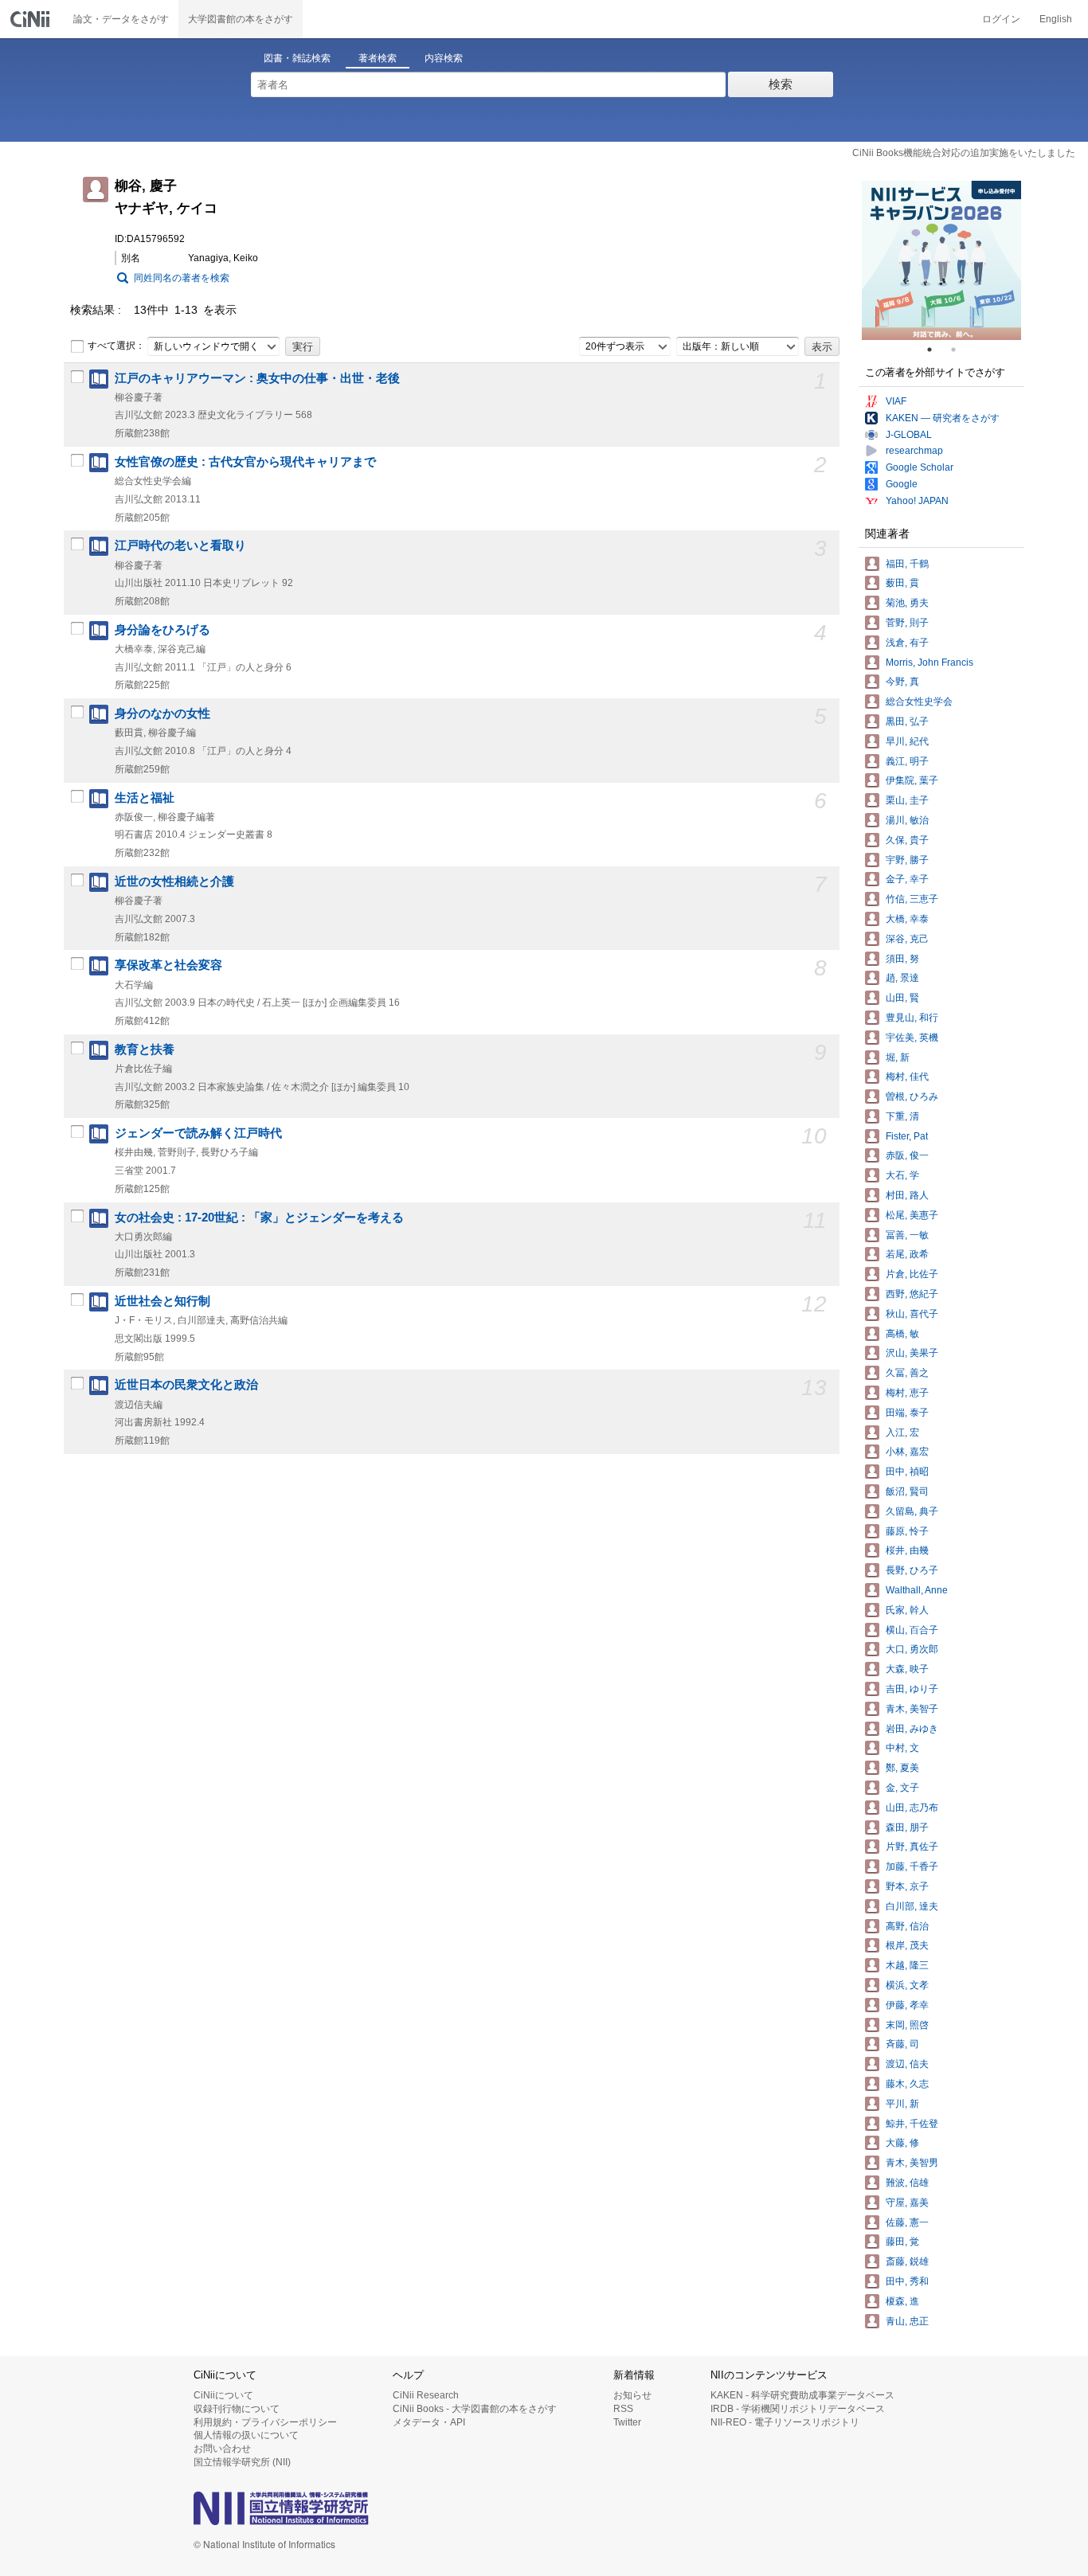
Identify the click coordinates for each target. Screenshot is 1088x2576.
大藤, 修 (902, 2143)
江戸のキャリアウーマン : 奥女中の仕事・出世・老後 (257, 378)
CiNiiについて (223, 2395)
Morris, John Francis (929, 663)
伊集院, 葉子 (912, 780)
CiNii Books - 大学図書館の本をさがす (475, 2409)
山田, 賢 (902, 998)
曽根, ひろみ (912, 1096)
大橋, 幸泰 (907, 919)
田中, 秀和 (907, 2281)
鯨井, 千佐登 (912, 2124)
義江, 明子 (907, 761)
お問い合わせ (222, 2449)
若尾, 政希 (907, 1254)
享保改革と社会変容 (168, 965)
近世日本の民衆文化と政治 (186, 1385)
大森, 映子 (907, 1669)
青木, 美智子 (912, 1709)
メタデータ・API (429, 2422)
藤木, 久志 (907, 2084)
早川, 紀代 (907, 741)
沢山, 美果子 (912, 1353)
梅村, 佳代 (907, 1077)
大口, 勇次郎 (912, 1649)
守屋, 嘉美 (907, 2203)
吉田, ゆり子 (912, 1689)
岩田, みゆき (912, 1729)
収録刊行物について (237, 2409)
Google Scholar (920, 467)
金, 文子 (902, 1788)
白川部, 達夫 (912, 1906)
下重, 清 (902, 1116)
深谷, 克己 (907, 939)
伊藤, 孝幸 (907, 2005)
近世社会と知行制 (162, 1301)
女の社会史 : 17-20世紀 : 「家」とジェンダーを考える (259, 1218)
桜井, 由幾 (907, 1550)
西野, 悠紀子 (912, 1294)
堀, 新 (898, 1057)
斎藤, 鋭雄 (907, 2261)
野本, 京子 (907, 1886)
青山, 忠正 (907, 2321)
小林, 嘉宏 (907, 1452)
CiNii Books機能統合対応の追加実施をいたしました (964, 153)
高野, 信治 (907, 1926)
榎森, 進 (902, 2301)
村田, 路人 (907, 1195)
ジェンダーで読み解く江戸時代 (198, 1133)
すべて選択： (116, 346)
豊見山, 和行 (912, 1018)
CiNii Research (426, 2395)
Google (902, 484)
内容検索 (444, 58)
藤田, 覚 (902, 2242)
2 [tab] (960, 350)
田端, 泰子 (907, 1413)
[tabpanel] (941, 260)
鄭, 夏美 (902, 1768)
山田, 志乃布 (912, 1808)
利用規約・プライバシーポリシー (265, 2422)
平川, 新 (902, 2104)
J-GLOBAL (909, 435)
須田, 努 (902, 959)
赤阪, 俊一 (907, 1155)
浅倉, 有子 (907, 643)
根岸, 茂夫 (907, 1945)
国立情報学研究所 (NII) (242, 2462)
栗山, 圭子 (907, 800)
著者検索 (378, 58)
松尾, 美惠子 (912, 1215)
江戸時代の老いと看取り (180, 545)
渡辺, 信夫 (907, 2064)
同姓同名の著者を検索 (182, 278)
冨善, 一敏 (907, 1235)
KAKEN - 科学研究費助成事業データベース (802, 2395)
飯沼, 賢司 (907, 1491)
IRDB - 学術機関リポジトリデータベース (798, 2409)
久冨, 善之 (907, 1373)
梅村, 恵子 (907, 1393)
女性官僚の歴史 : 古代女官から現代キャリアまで (245, 462)
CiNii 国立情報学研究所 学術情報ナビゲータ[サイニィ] (32, 19)
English (1056, 19)
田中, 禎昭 (907, 1472)
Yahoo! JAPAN (917, 501)
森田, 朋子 (907, 1827)
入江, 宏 (902, 1433)
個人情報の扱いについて (246, 2435)
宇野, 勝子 (907, 860)
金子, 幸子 (907, 879)
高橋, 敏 (902, 1334)
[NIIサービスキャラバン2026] (941, 260)
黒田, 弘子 (907, 721)
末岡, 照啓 (907, 2025)
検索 (781, 84)
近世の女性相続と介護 (174, 881)
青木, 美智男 (912, 2163)
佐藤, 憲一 (907, 2222)
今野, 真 (902, 682)
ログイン (1001, 19)
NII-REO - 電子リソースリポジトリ (785, 2422)
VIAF (896, 401)
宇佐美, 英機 (912, 1038)
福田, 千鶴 (907, 564)
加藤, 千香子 (912, 1867)
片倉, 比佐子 (912, 1274)
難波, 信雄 (907, 2183)
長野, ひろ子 (912, 1570)
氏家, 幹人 (907, 1610)
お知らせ (632, 2395)
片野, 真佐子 (912, 1847)
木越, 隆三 (907, 1965)
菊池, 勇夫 (907, 603)
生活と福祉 (145, 798)
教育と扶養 (145, 1050)
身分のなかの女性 (162, 713)
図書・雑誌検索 (297, 58)
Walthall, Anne (917, 1590)
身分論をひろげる (162, 630)
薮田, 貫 (902, 583)
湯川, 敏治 (907, 820)
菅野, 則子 (907, 623)
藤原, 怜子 (907, 1531)
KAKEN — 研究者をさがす (943, 418)
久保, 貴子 (907, 840)
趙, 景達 (902, 978)
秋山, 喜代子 (912, 1314)
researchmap (914, 451)
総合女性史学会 (919, 702)
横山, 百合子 (912, 1630)
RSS (623, 2409)
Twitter (627, 2422)
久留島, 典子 (912, 1511)
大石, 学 (902, 1175)
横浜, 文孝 (907, 1985)
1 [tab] (936, 350)
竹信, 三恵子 (912, 899)
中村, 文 (902, 1748)
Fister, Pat (907, 1136)
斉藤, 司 (902, 2044)
